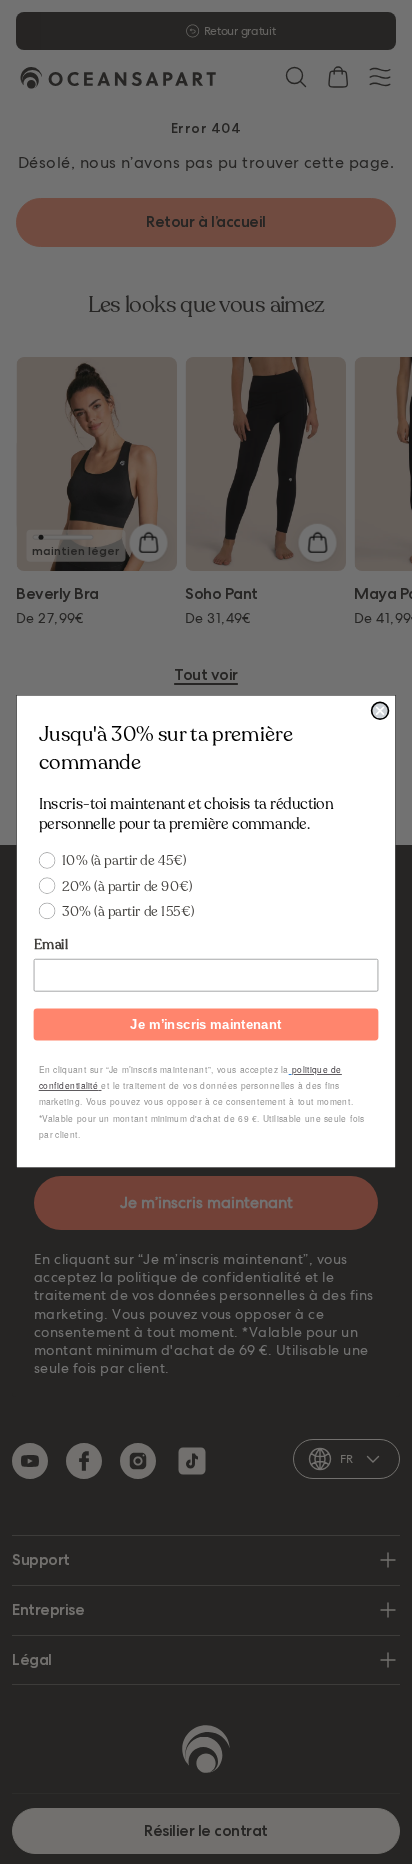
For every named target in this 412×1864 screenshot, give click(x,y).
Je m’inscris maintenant (205, 1024)
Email (51, 945)
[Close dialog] (380, 711)
